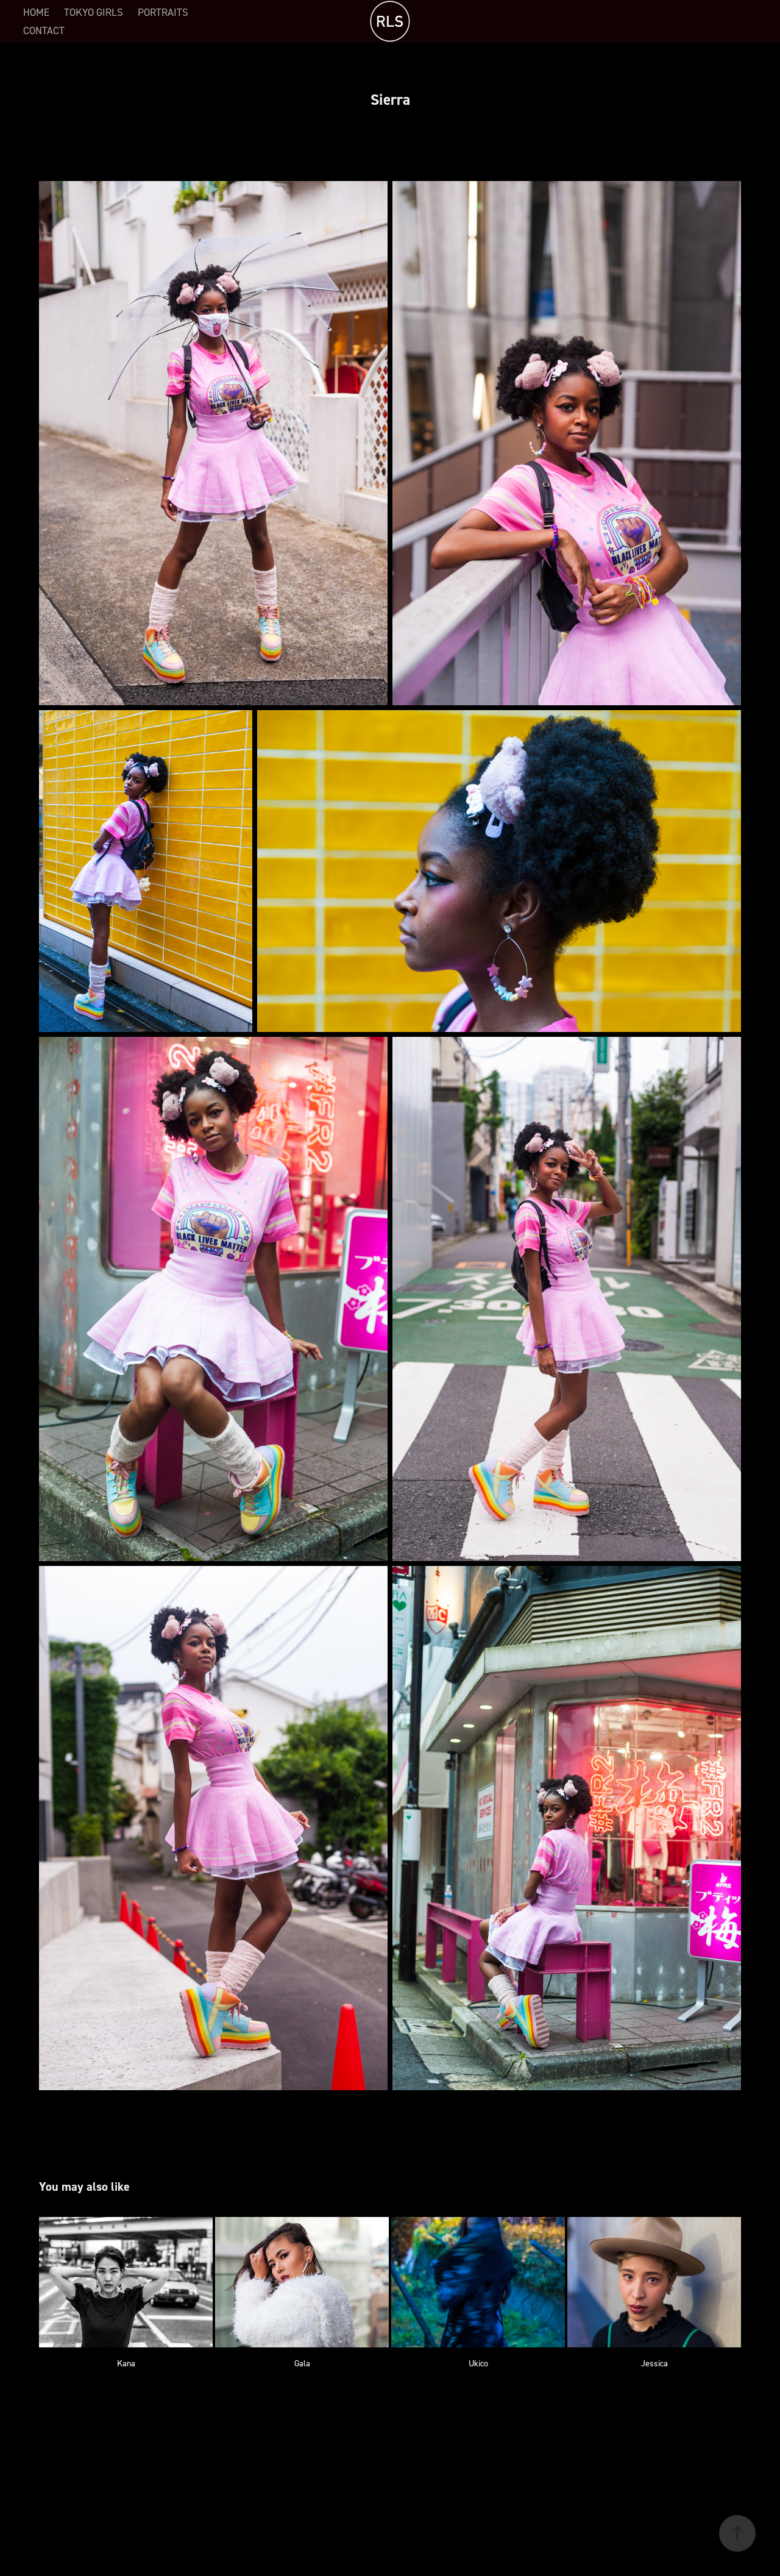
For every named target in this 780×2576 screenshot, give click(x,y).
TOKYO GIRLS (94, 12)
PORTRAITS (163, 12)
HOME (36, 12)
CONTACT (44, 30)
